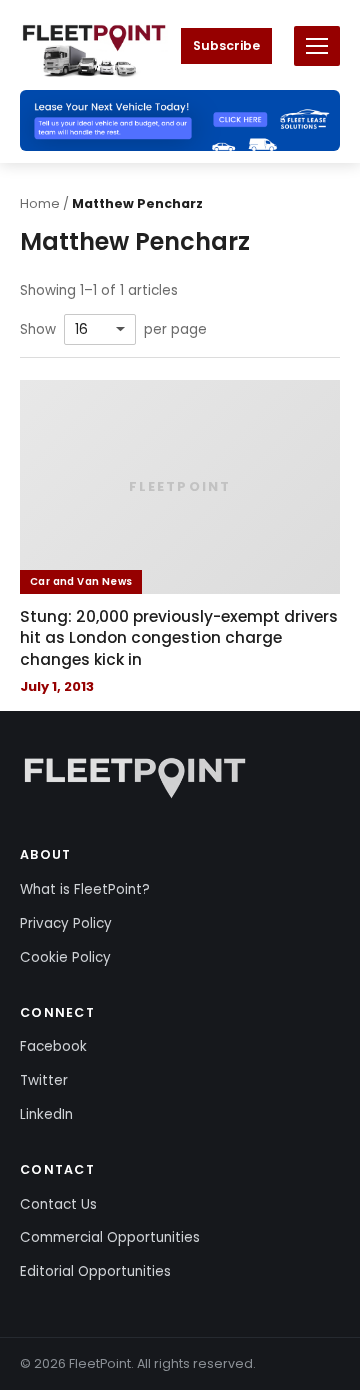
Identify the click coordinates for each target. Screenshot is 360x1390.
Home (40, 203)
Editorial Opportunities (95, 1271)
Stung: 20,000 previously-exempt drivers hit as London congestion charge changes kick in (179, 638)
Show (38, 330)
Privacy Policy (66, 923)
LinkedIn (46, 1114)
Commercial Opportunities (110, 1237)
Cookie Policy (65, 957)
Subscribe (226, 45)
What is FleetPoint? (85, 889)
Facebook (53, 1046)
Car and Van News (81, 581)
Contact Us (58, 1204)
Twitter (44, 1080)
